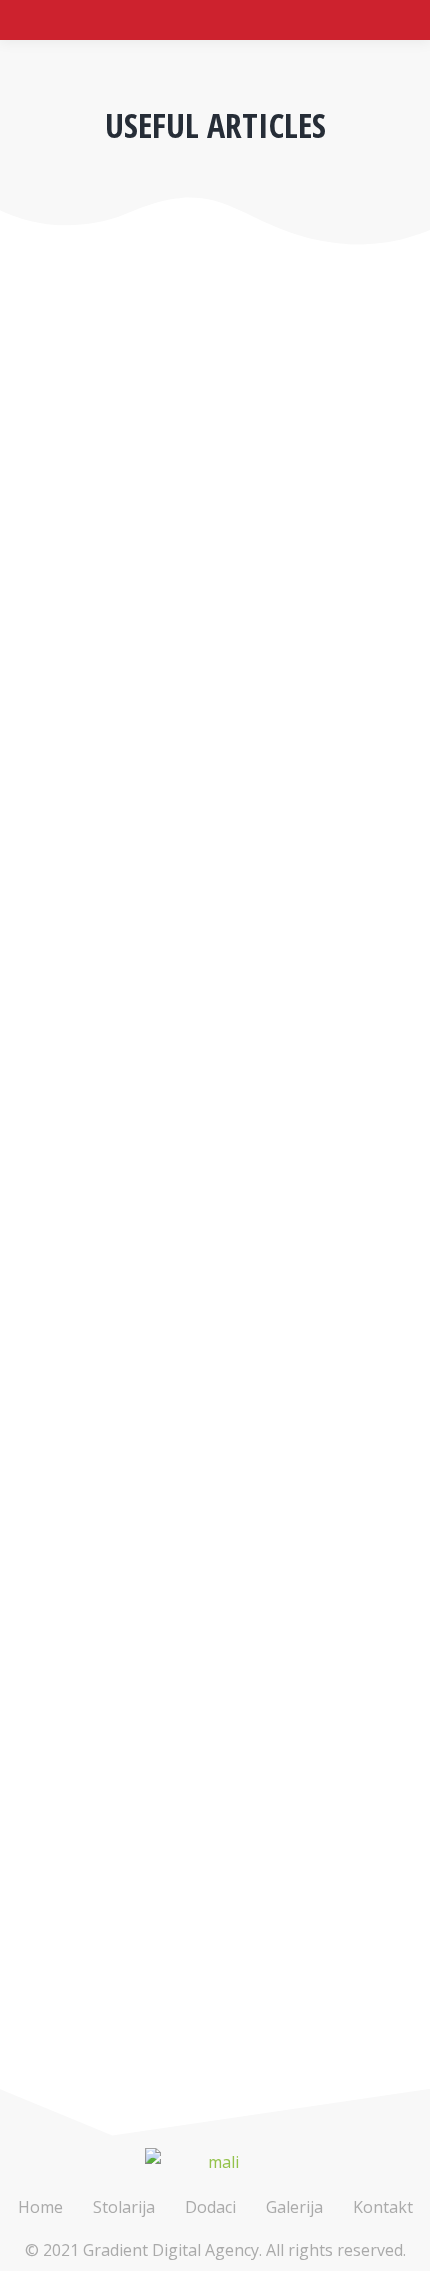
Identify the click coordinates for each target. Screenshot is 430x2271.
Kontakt (383, 2207)
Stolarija (124, 2207)
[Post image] (215, 429)
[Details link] (42, 573)
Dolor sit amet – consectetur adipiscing (167, 1245)
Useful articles (79, 694)
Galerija (294, 2207)
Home (40, 2207)
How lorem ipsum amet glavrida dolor (211, 1829)
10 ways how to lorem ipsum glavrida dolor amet (210, 647)
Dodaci (210, 2207)
